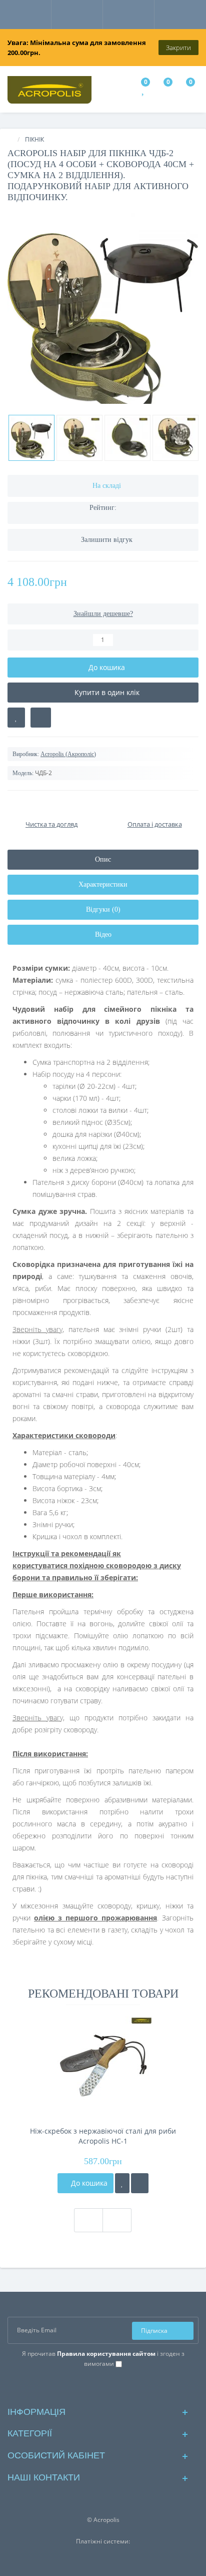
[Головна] (10, 139)
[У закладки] (122, 2183)
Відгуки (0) (103, 909)
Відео (103, 934)
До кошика (88, 2183)
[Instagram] (103, 2387)
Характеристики (103, 884)
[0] (144, 91)
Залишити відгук (107, 540)
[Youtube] (119, 2387)
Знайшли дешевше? (103, 614)
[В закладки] (16, 718)
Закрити (178, 48)
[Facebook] (87, 2387)
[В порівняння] (41, 718)
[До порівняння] (140, 2183)
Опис (103, 859)
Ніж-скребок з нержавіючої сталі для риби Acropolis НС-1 (103, 2136)
